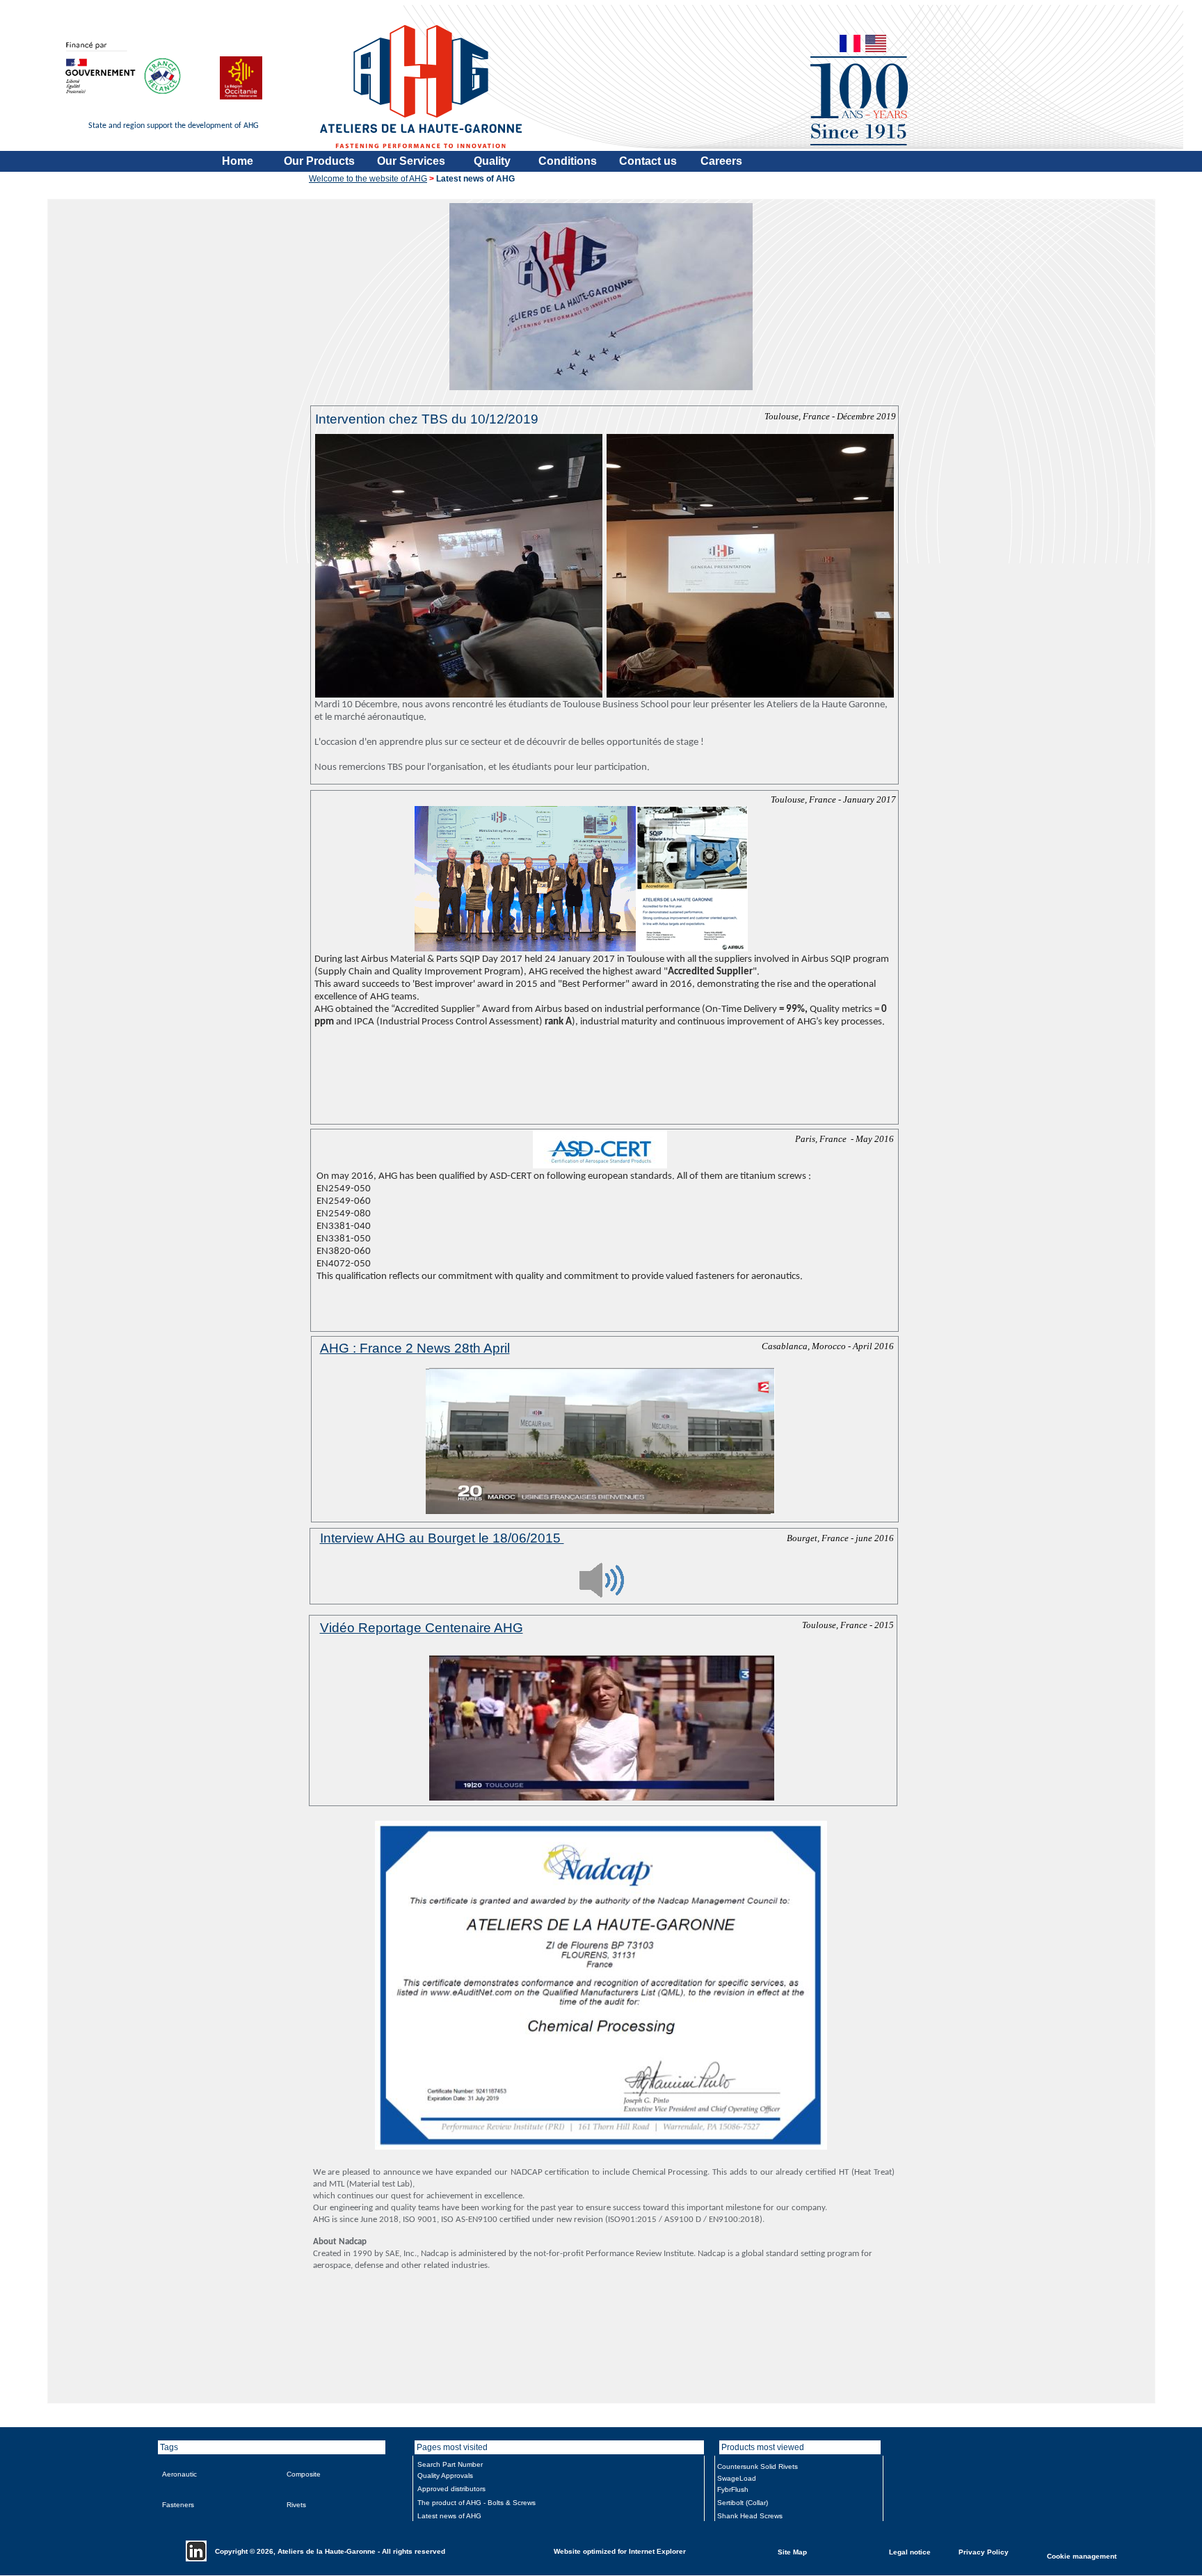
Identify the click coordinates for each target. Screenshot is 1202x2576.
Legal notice (910, 2551)
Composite (304, 2474)
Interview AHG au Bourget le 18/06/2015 (442, 1538)
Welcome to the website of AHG (368, 179)
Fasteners (178, 2505)
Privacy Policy (984, 2551)
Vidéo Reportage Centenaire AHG (422, 1628)
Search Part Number (450, 2464)
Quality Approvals (445, 2476)
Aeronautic (179, 2474)
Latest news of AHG (449, 2516)
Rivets (296, 2505)
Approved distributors (451, 2489)
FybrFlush (733, 2489)
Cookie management (1082, 2555)
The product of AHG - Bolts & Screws (476, 2503)
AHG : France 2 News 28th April (415, 1348)
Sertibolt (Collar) (743, 2503)
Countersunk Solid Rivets (758, 2466)
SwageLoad (737, 2478)
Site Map (792, 2551)
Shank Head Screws (750, 2516)
